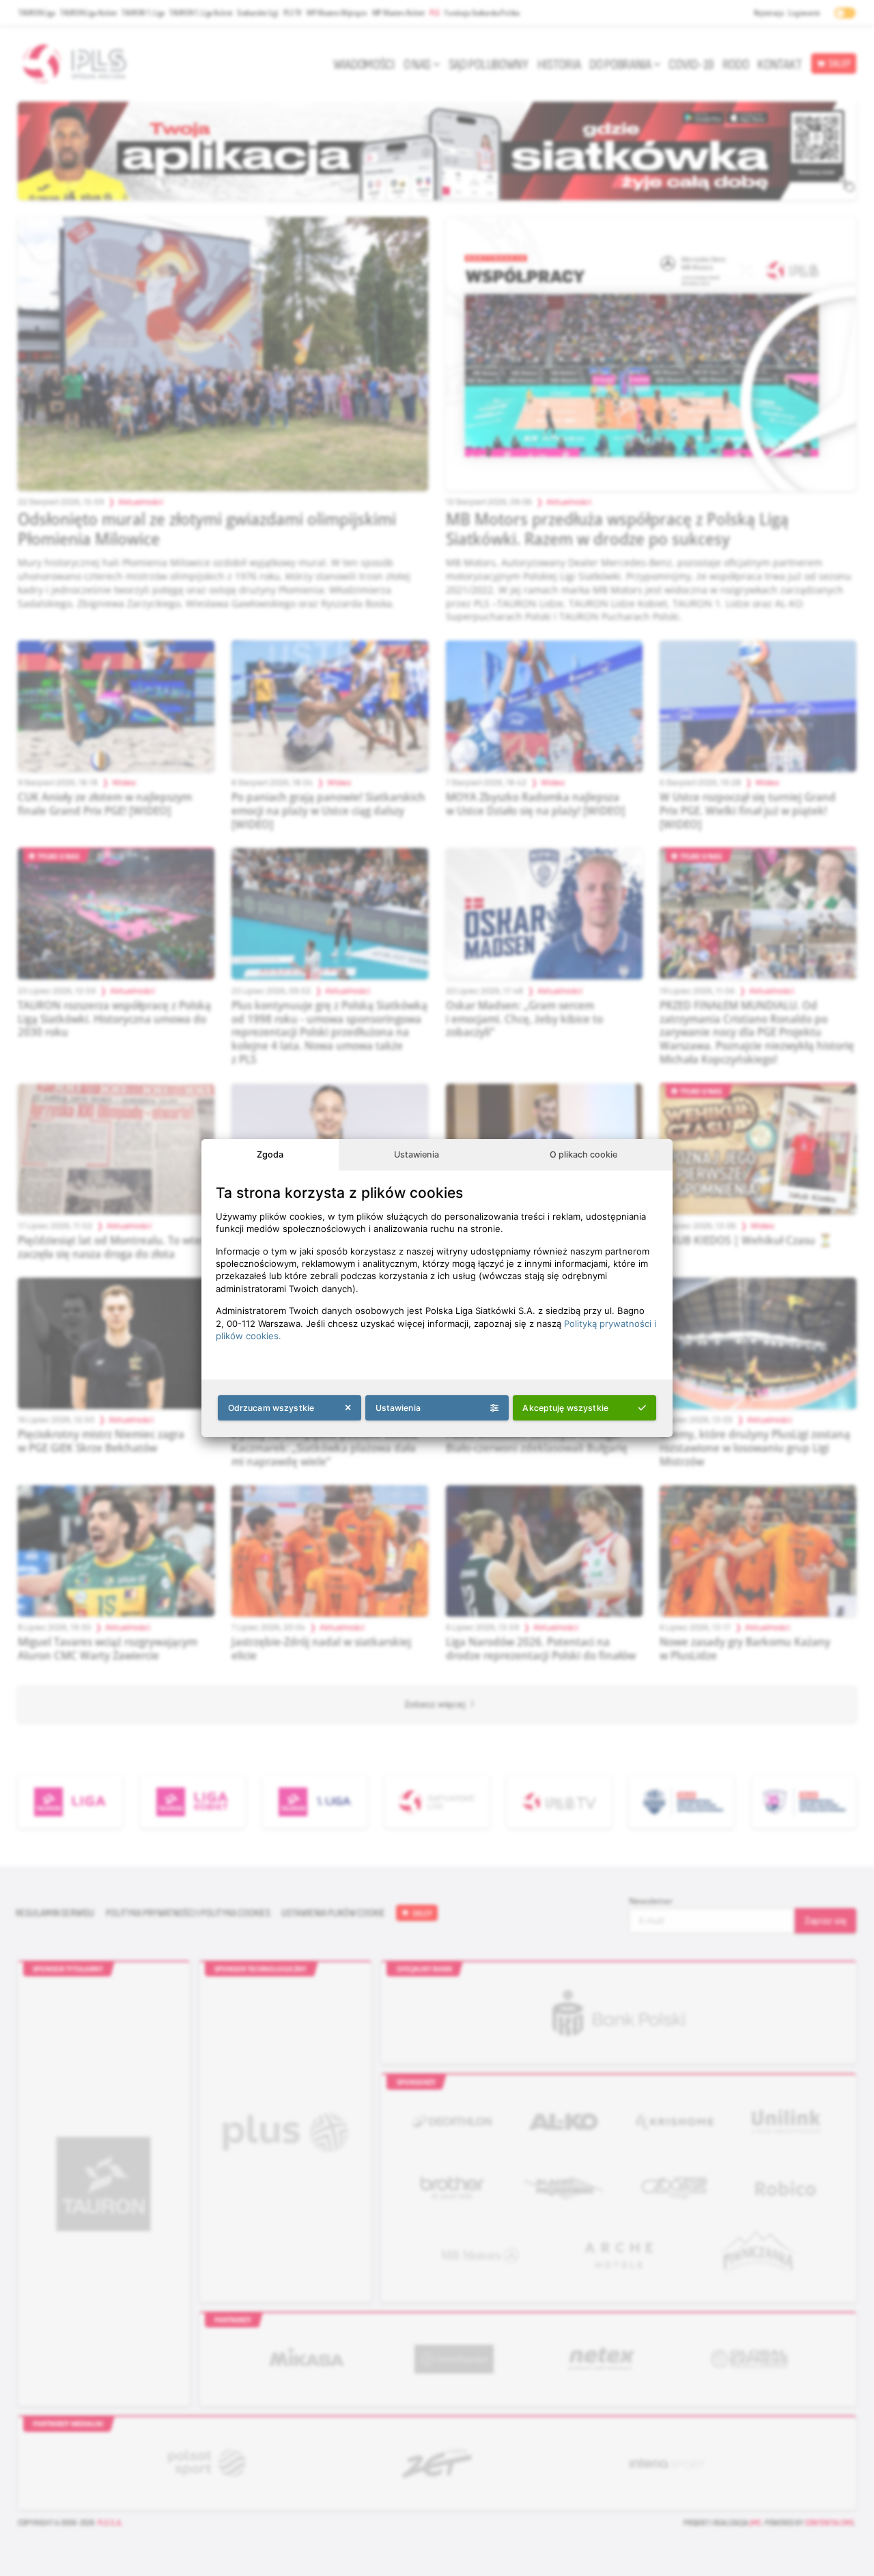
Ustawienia (417, 1154)
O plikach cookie (583, 1154)
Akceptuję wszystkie (565, 1408)
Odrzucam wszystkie (271, 1408)
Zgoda (270, 1154)
